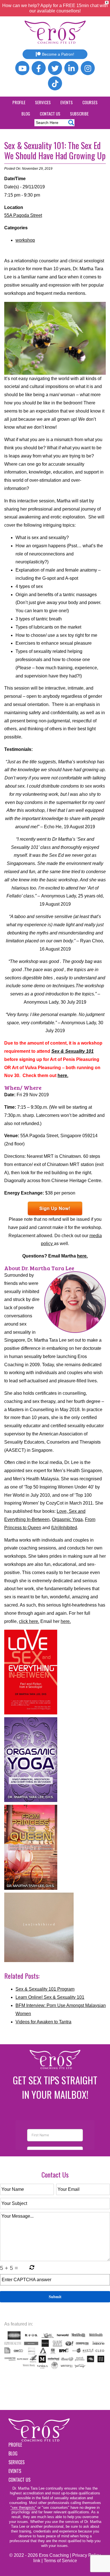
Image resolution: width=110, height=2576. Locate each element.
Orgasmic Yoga (67, 1519)
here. (63, 1075)
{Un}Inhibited (64, 1528)
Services (43, 102)
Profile (19, 102)
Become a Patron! (58, 54)
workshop (25, 240)
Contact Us (50, 114)
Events (67, 102)
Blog (26, 114)
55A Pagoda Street (23, 215)
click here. (29, 1621)
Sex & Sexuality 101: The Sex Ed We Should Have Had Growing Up (55, 150)
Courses (90, 102)
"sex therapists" (23, 2508)
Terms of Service (60, 2561)
